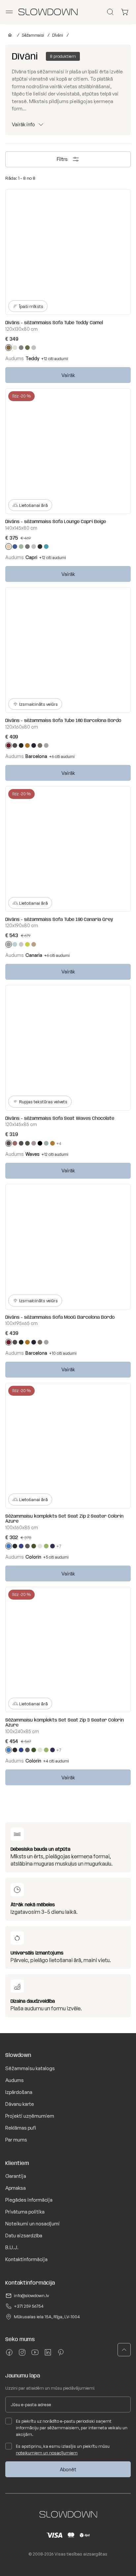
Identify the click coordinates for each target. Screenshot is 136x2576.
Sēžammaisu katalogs (30, 2068)
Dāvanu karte (20, 2104)
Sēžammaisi (33, 35)
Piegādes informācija (29, 2200)
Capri (31, 557)
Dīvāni (58, 35)
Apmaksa (16, 2188)
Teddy (32, 358)
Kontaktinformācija (26, 2259)
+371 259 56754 (29, 2306)
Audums (15, 2080)
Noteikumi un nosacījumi (33, 2224)
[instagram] (22, 2355)
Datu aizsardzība (24, 2235)
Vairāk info (23, 124)
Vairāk (68, 375)
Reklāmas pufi (21, 2128)
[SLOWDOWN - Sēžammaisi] (48, 12)
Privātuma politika (25, 2212)
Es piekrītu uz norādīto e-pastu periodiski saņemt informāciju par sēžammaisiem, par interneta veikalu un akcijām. (72, 2428)
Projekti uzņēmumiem (30, 2116)
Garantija (16, 2176)
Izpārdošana (19, 2092)
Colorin (33, 1557)
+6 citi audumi (62, 757)
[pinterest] (61, 2355)
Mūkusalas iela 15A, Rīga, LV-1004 (47, 2317)
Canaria (34, 955)
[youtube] (35, 2355)
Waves (33, 1154)
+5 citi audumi (56, 1557)
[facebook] (9, 2355)
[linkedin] (48, 2355)
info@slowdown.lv (31, 2295)
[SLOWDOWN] (9, 35)
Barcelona (36, 756)
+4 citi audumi (56, 1761)
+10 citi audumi (63, 1353)
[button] (124, 2350)
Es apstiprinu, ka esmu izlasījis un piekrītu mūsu (63, 2449)
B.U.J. (12, 2247)
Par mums (16, 2140)
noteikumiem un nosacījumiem (47, 2453)
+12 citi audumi (55, 359)
